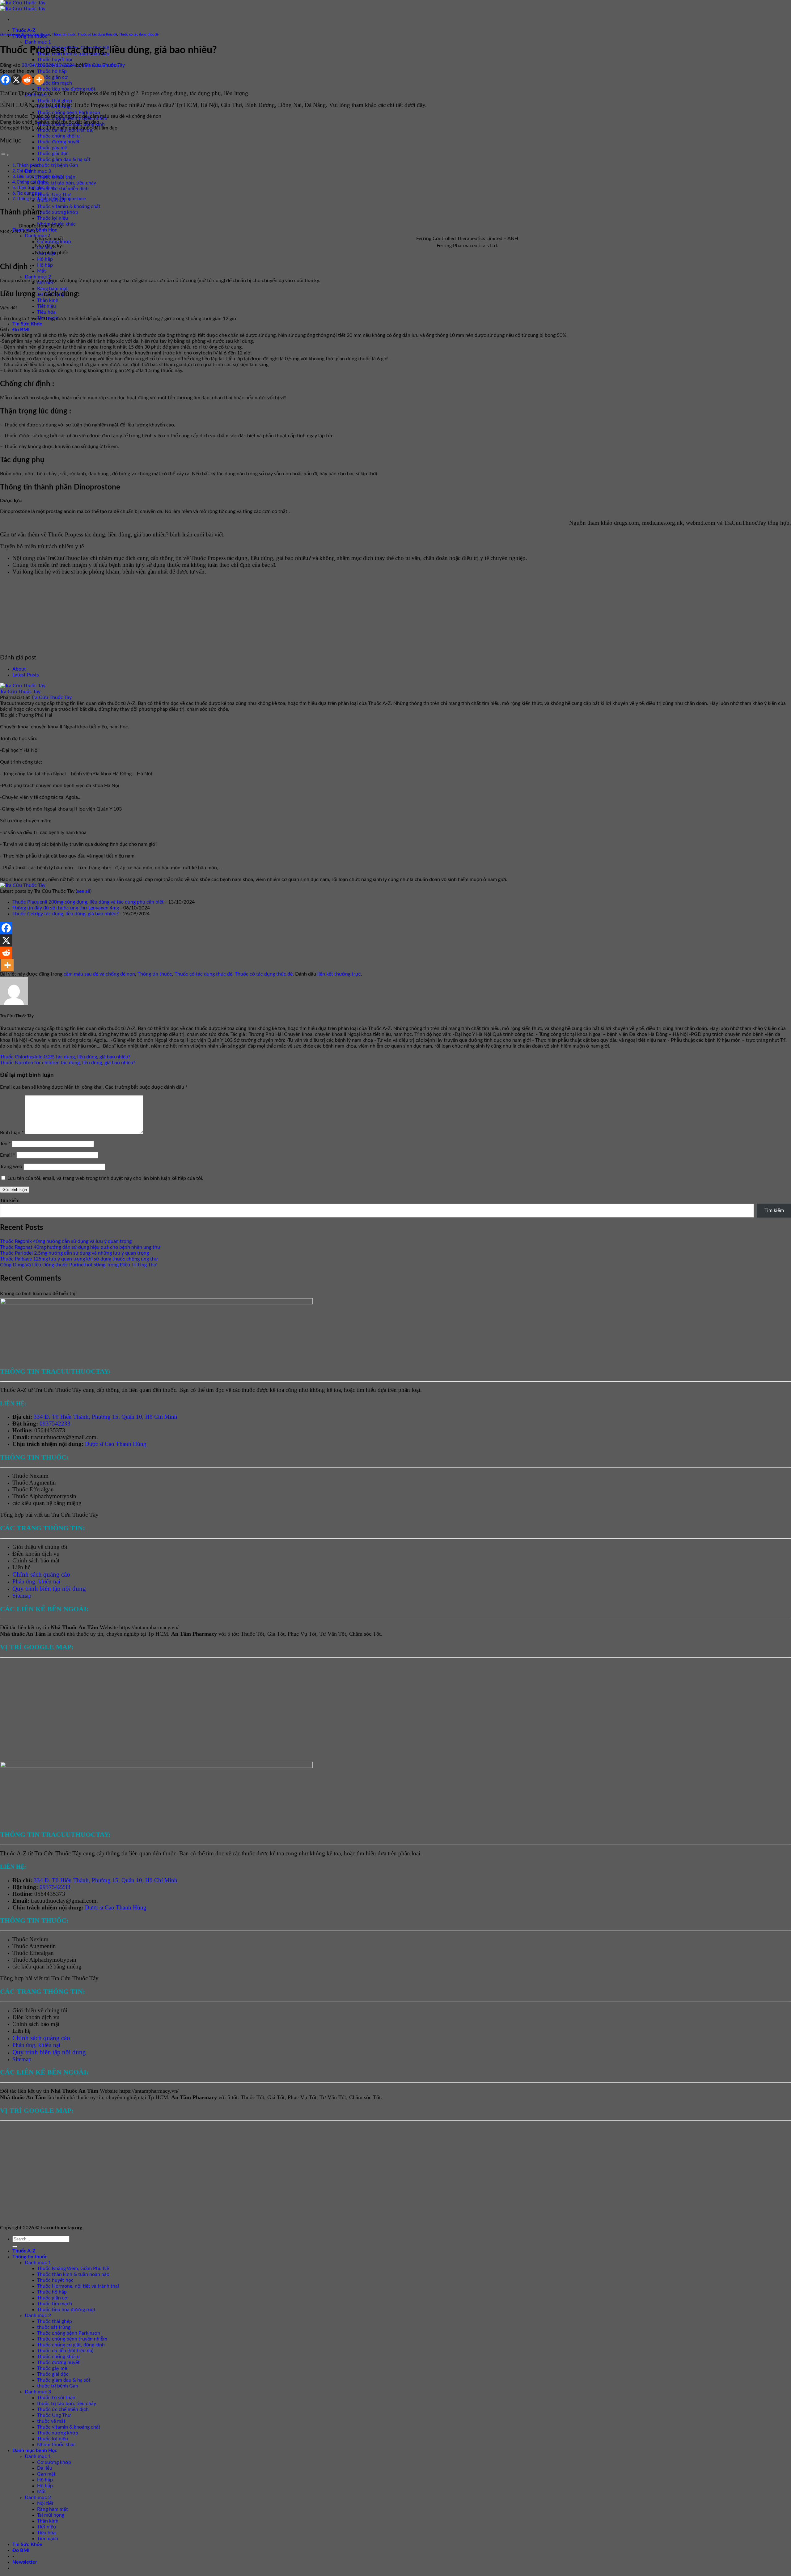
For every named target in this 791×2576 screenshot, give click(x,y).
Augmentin (42, 1483)
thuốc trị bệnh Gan (58, 165)
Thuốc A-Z (24, 30)
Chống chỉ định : (32, 182)
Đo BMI (21, 330)
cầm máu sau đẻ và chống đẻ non (25, 34)
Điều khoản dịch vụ (36, 1554)
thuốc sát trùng (54, 2327)
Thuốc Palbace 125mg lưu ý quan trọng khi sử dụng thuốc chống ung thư (79, 1259)
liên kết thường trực (339, 974)
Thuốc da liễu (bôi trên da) (65, 2351)
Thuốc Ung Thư (54, 195)
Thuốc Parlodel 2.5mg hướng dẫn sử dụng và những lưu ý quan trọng (74, 1253)
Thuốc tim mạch (55, 83)
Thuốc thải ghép (55, 101)
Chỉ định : (26, 171)
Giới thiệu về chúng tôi (40, 1547)
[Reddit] (27, 80)
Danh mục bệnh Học (35, 2451)
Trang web (11, 1167)
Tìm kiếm (10, 1201)
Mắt (42, 271)
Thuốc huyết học (55, 60)
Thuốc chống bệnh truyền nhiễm (72, 2339)
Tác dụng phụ (30, 193)
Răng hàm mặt (53, 289)
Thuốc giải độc (53, 154)
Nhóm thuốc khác (56, 2445)
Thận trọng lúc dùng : (37, 188)
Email (8, 1155)
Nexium (39, 1476)
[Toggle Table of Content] (5, 155)
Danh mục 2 (38, 277)
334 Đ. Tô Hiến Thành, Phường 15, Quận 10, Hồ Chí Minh (106, 1417)
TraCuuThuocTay (745, 523)
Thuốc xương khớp (58, 212)
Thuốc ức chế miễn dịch (63, 189)
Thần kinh (48, 300)
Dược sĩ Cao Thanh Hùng (116, 1444)
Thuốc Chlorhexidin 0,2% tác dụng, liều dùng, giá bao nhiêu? (65, 1057)
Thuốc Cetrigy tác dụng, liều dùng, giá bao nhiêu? (66, 914)
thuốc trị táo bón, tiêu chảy (67, 183)
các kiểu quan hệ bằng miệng (47, 1503)
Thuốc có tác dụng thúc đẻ (97, 34)
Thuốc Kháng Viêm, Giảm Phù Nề (73, 2269)
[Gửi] (15, 2247)
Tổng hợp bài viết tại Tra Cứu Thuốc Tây (49, 1515)
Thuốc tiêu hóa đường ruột (66, 89)
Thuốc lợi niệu (53, 218)
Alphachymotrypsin (53, 1496)
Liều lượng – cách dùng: (40, 177)
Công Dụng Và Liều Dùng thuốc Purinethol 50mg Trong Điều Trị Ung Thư (78, 1265)
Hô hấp (45, 259)
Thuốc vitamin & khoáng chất (69, 206)
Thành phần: (29, 165)
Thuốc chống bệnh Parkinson (69, 112)
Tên (5, 1144)
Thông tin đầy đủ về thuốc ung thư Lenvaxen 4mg (66, 908)
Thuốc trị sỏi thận (56, 2398)
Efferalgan (42, 1489)
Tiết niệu (47, 306)
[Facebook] (5, 80)
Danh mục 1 (38, 42)
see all (84, 891)
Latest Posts (26, 675)
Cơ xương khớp (54, 242)
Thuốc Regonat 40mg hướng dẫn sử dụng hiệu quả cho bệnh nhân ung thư (80, 1247)
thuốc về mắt (51, 2421)
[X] (16, 80)
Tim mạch (48, 2539)
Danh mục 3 (38, 171)
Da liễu (45, 2468)
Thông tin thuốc (64, 34)
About (19, 669)
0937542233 (55, 1424)
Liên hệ (21, 1567)
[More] (39, 80)
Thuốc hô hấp (52, 71)
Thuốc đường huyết (58, 142)
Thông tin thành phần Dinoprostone (51, 199)
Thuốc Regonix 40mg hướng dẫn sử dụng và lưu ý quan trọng (66, 1241)
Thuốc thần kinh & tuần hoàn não (73, 2274)
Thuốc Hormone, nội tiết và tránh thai (78, 2286)
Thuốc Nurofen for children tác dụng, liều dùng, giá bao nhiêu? (68, 1063)
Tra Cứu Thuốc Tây (105, 65)
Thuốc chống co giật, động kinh (71, 2345)
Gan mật (46, 2474)
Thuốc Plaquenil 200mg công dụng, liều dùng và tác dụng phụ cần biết (88, 902)
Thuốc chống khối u (58, 136)
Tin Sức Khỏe (27, 324)
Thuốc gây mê (52, 148)
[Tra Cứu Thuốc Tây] (23, 686)
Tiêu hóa (46, 312)
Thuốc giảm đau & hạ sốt (64, 159)
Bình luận (12, 1133)
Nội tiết (45, 2503)
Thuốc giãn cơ (52, 77)
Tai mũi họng (51, 2515)
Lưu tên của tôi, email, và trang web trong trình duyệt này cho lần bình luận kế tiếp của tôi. (105, 1178)
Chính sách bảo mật (36, 1560)
